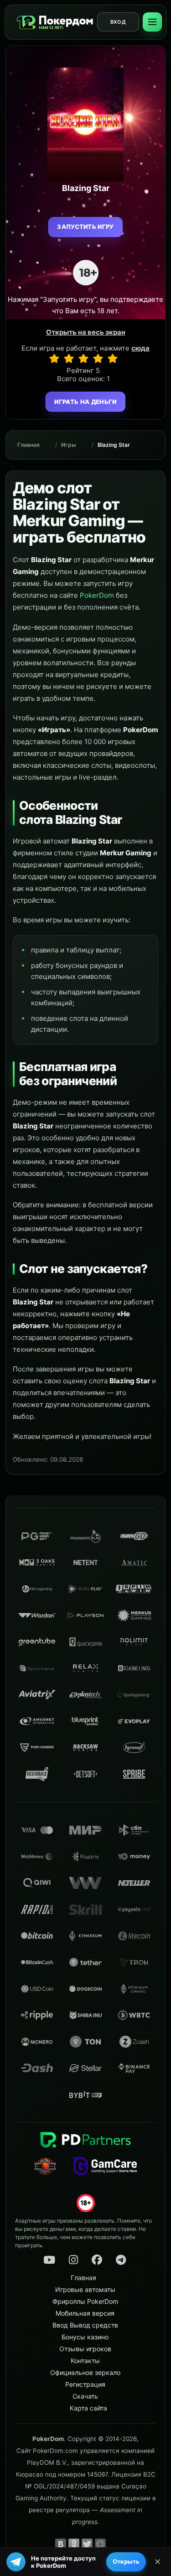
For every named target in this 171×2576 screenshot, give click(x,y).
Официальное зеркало (85, 2372)
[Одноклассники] (74, 2544)
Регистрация (85, 2384)
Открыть (126, 2561)
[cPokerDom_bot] (121, 2260)
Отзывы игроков (85, 2349)
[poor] (69, 358)
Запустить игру (85, 227)
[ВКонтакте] (61, 2544)
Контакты (85, 2361)
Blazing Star (114, 445)
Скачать (85, 2396)
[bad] (54, 358)
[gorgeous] (113, 358)
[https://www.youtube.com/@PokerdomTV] (49, 2260)
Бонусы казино (85, 2337)
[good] (98, 358)
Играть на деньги (85, 402)
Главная (28, 445)
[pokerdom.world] (73, 2260)
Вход (118, 22)
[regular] (83, 358)
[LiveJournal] (114, 2544)
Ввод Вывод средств (85, 2325)
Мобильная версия (85, 2313)
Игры (69, 445)
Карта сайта (88, 2408)
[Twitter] (87, 2544)
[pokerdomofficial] (97, 2260)
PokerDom (97, 595)
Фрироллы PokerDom (85, 2301)
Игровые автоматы (85, 2289)
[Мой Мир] (100, 2544)
